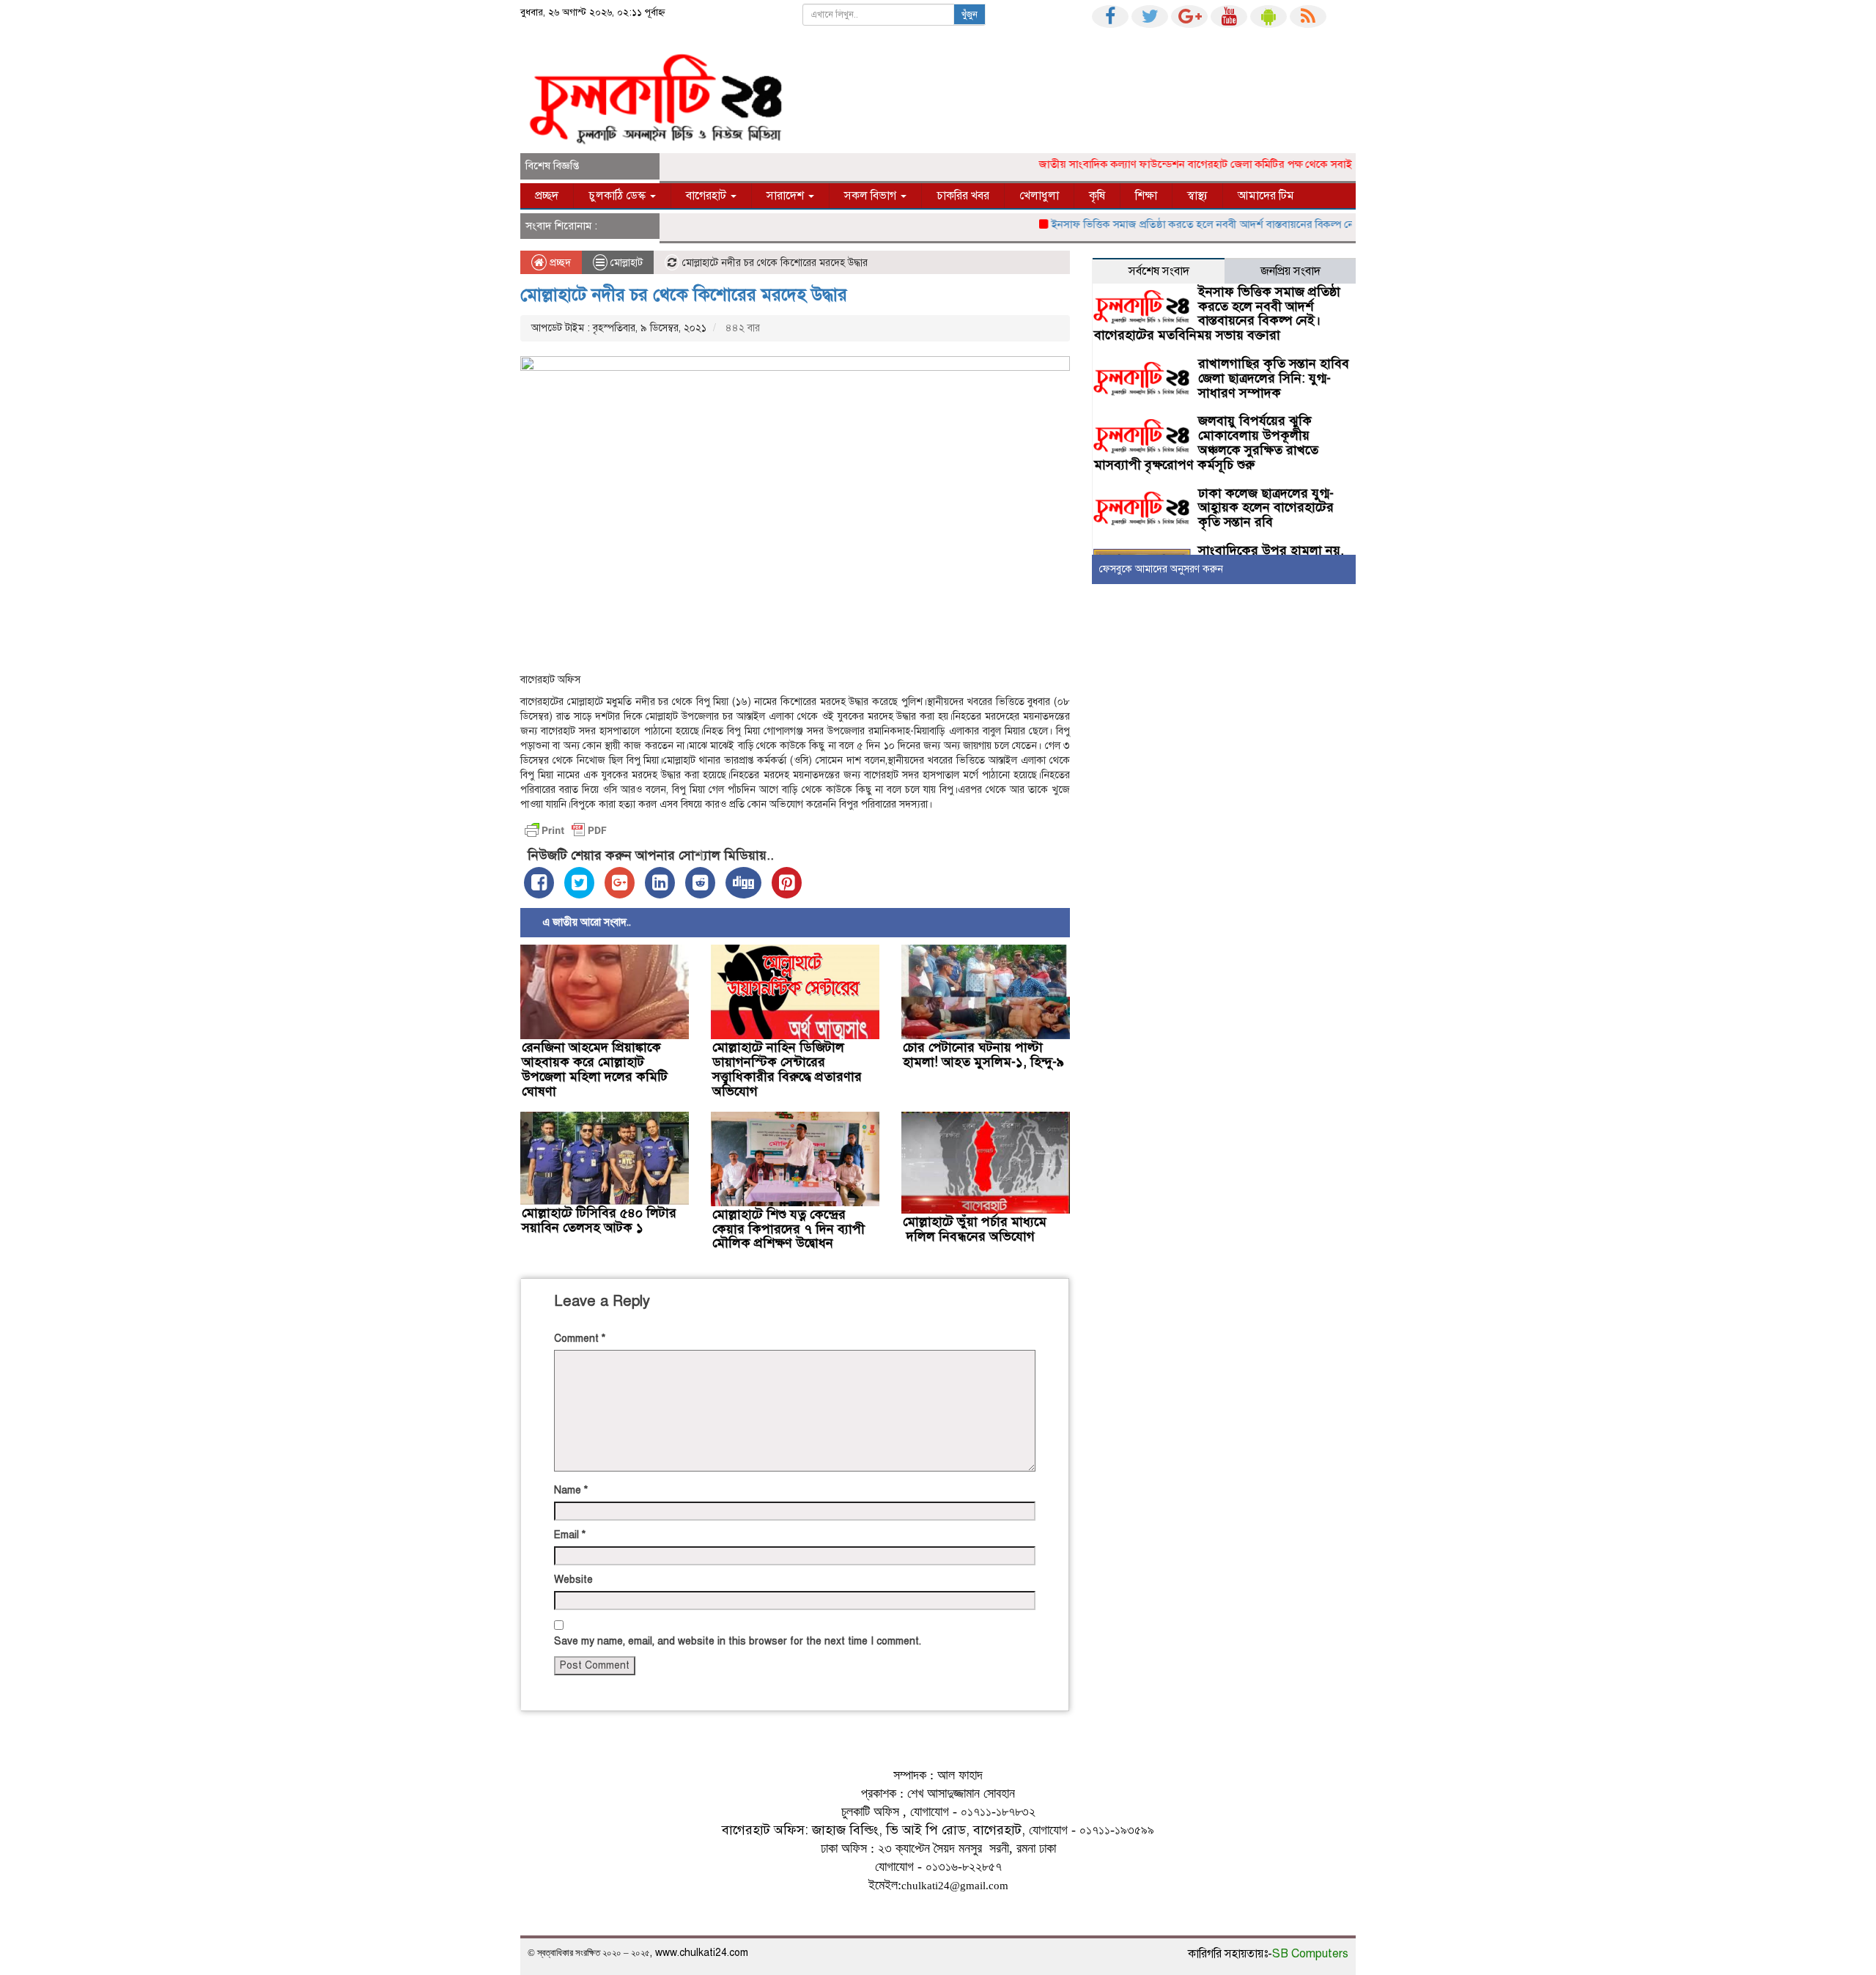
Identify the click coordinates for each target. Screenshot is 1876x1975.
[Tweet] (579, 883)
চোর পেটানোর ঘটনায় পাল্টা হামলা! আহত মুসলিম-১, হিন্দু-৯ (983, 1055)
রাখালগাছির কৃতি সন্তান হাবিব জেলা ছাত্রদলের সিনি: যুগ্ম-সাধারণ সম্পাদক (1274, 378)
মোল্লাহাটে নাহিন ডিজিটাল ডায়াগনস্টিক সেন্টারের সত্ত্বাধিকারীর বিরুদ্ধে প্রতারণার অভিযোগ (787, 1069)
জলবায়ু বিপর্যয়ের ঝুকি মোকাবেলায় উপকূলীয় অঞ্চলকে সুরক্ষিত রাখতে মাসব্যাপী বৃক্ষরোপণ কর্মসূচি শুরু (1206, 442)
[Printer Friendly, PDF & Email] (566, 830)
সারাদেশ (787, 196)
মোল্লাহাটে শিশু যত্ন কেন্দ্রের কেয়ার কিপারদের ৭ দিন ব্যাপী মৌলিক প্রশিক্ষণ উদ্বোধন (789, 1229)
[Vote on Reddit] (700, 883)
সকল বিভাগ (872, 196)
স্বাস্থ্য (1197, 196)
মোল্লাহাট (627, 263)
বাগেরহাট (708, 196)
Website (573, 1580)
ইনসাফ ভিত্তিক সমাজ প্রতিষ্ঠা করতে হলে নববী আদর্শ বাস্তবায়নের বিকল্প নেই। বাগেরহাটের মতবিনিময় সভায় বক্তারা (1251, 224)
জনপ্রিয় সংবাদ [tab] (1290, 271)
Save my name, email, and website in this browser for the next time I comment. (738, 1641)
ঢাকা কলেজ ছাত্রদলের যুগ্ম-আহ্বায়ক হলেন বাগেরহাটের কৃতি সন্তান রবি (1266, 508)
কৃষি (1097, 196)
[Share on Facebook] (539, 883)
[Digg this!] (743, 883)
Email (570, 1535)
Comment (580, 1339)
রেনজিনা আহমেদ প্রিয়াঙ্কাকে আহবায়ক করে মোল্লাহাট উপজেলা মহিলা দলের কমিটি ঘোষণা (595, 1069)
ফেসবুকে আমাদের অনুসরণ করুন (1161, 569)
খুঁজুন (970, 15)
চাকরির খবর (963, 196)
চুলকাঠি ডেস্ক (618, 196)
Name (571, 1490)
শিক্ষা (1146, 196)
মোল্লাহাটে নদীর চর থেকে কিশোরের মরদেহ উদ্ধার (684, 295)
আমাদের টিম (1266, 196)
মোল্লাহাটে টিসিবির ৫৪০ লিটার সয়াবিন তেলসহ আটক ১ (599, 1220)
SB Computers (1310, 1954)
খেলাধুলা (1039, 196)
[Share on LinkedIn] (660, 883)
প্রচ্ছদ (547, 196)
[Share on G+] (620, 883)
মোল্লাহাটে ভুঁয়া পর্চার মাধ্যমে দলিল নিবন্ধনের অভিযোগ (975, 1229)
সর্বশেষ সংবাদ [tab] (1159, 271)
